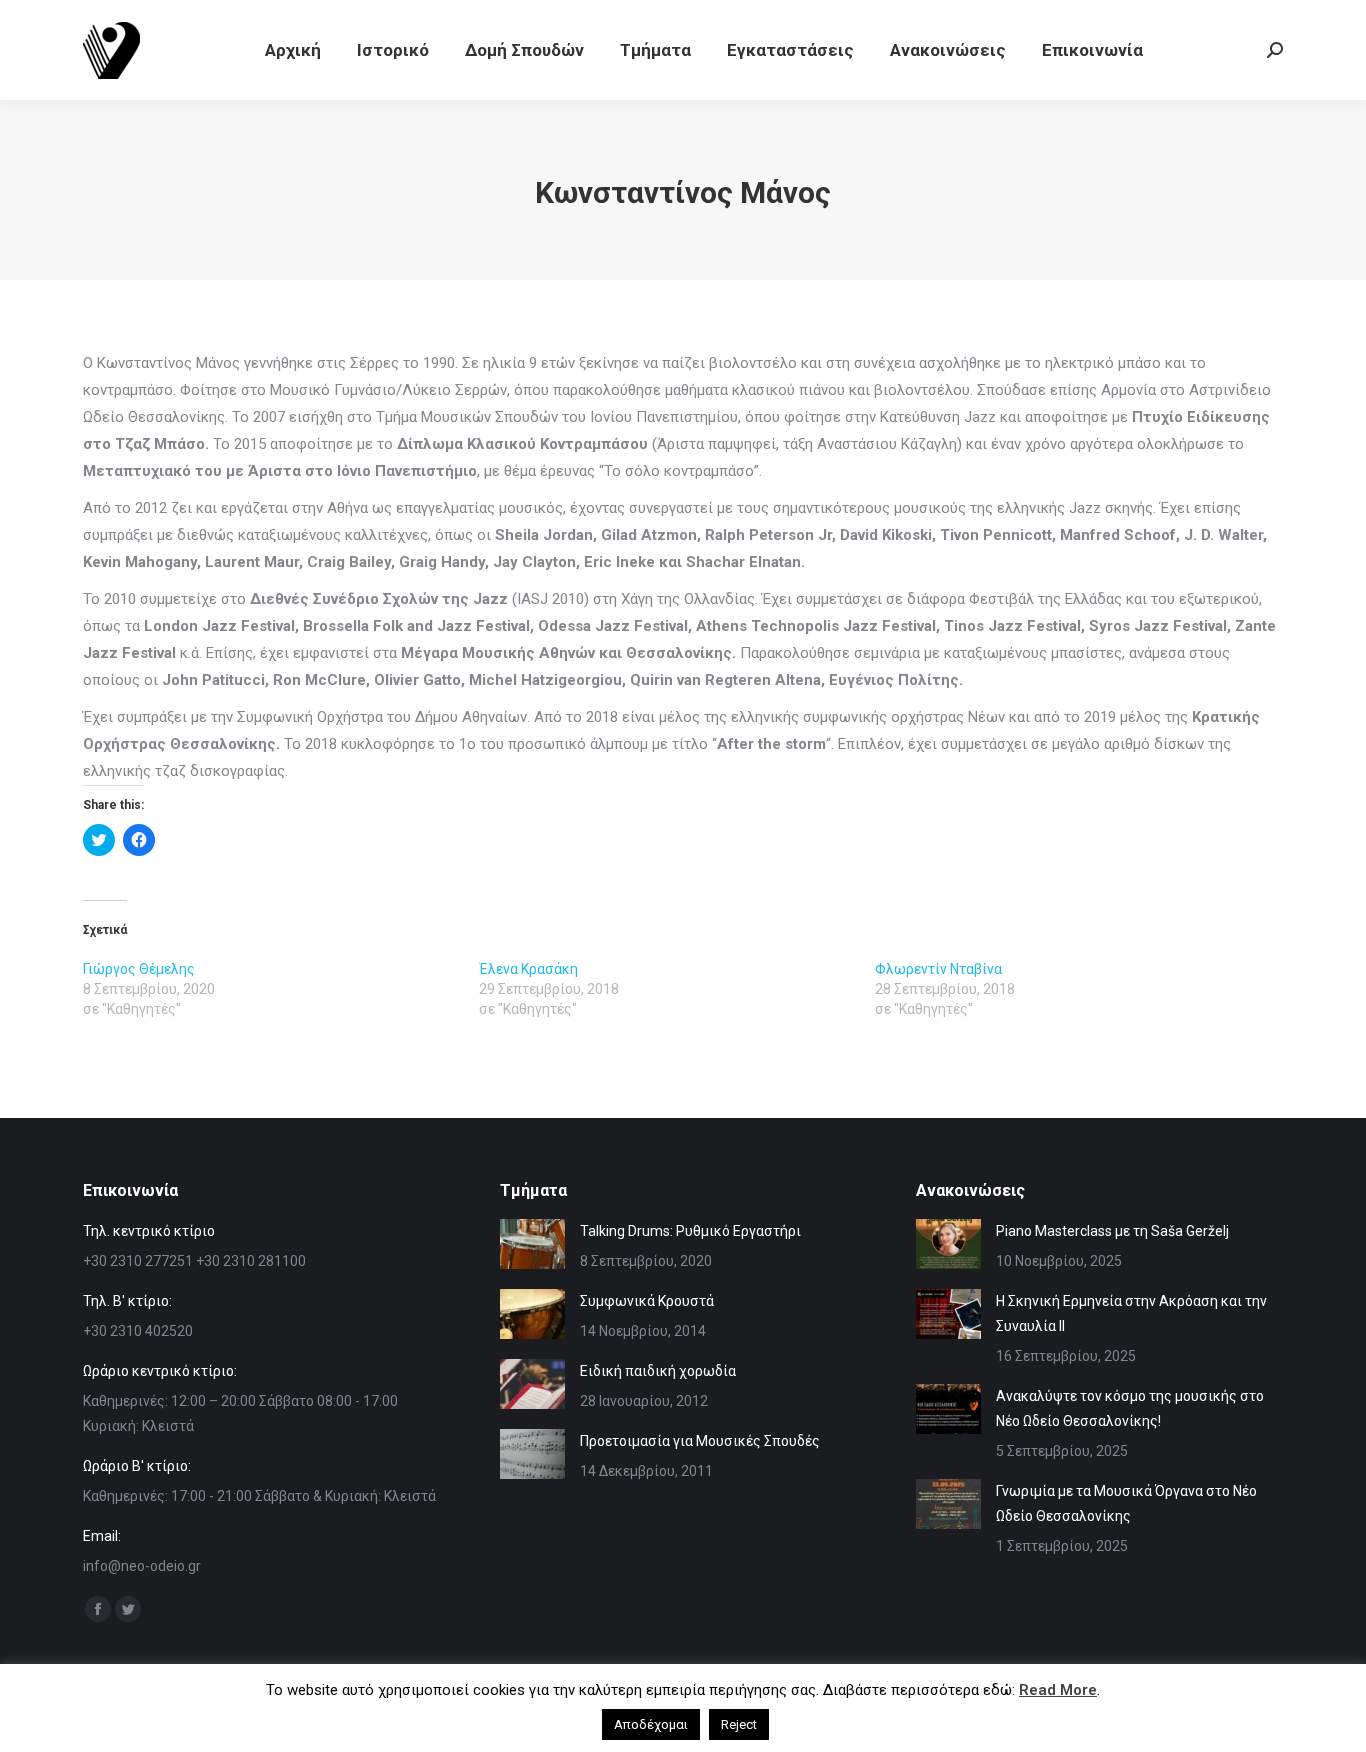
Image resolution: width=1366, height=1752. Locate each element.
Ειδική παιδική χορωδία (658, 1371)
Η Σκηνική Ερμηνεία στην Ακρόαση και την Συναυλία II (1131, 1313)
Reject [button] (739, 1724)
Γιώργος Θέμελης (139, 969)
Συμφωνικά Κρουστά (647, 1301)
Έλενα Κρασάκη (528, 969)
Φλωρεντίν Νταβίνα (938, 969)
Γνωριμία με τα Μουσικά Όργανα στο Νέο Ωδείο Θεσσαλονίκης (1126, 1503)
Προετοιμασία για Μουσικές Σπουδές (700, 1441)
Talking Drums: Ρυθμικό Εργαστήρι (690, 1231)
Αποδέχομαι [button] (651, 1724)
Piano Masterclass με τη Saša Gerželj (1112, 1231)
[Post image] (532, 1244)
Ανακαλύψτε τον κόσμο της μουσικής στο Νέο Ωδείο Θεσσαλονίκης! (1130, 1408)
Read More (1058, 1690)
